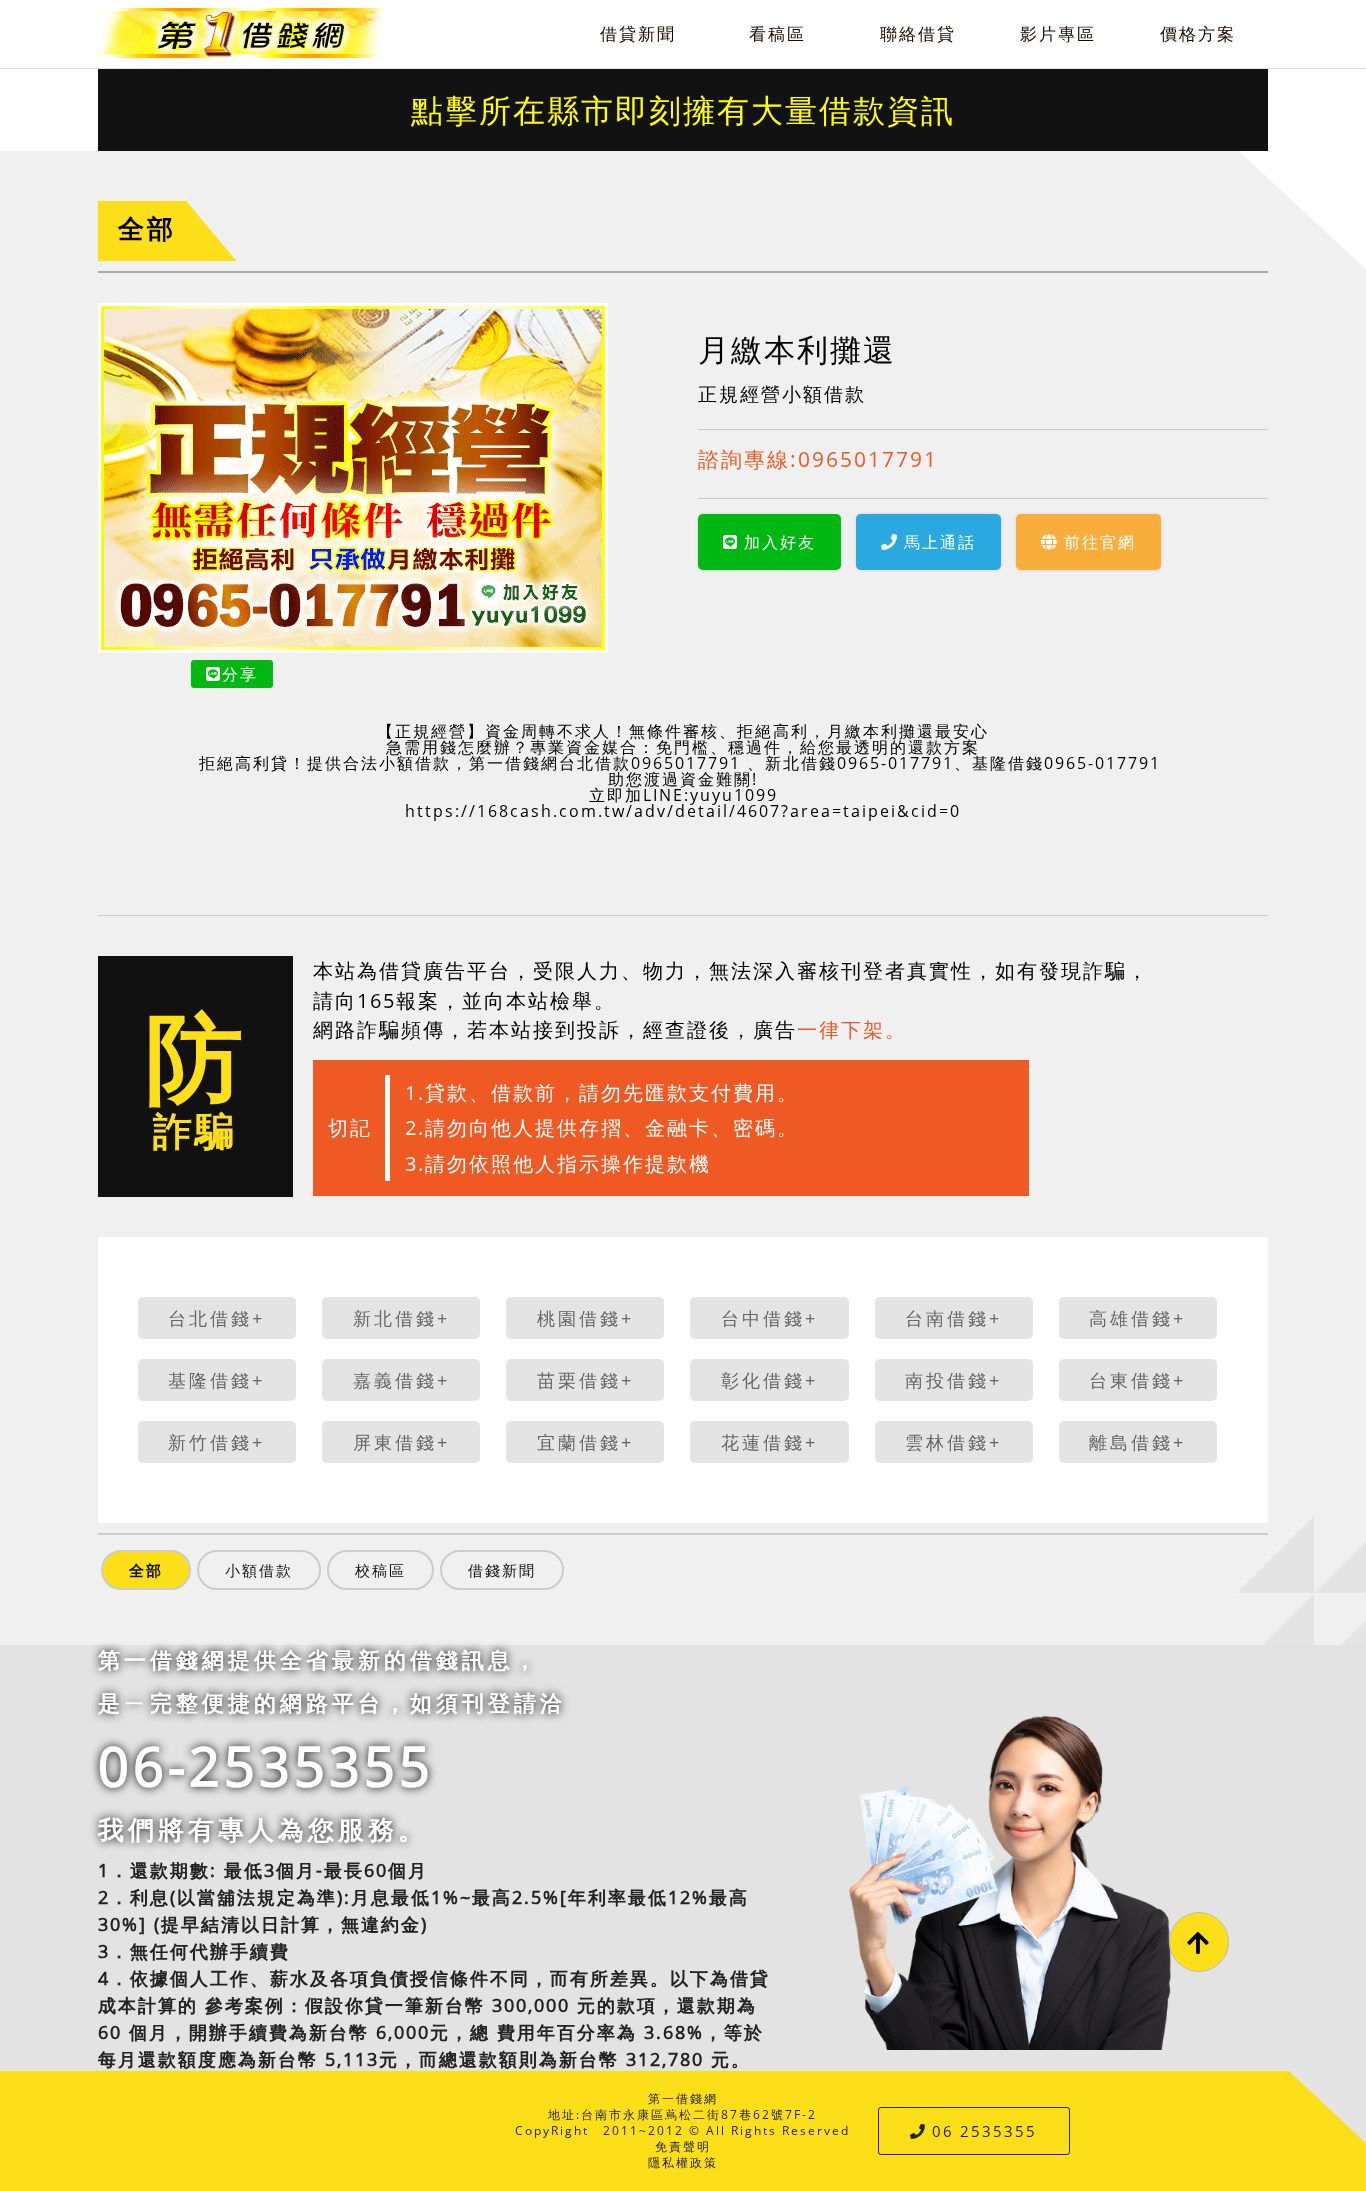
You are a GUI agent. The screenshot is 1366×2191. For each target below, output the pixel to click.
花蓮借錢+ (769, 1442)
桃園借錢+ (585, 1318)
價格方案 (1198, 33)
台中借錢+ (769, 1318)
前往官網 (1100, 542)
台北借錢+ (216, 1318)
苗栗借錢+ (585, 1380)
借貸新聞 (638, 33)
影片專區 (1058, 33)
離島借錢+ (1137, 1442)
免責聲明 (683, 2146)
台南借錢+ (953, 1318)
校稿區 (380, 1570)
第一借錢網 (683, 2098)
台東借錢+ (1137, 1380)
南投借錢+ (953, 1380)
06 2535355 (984, 2131)
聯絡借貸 (918, 33)
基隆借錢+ (216, 1380)
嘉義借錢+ (401, 1380)
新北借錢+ (401, 1318)
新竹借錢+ (216, 1442)
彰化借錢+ (769, 1380)
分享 (240, 674)
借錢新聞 (502, 1570)
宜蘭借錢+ (585, 1442)
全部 (147, 228)
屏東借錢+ (401, 1442)
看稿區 (777, 33)
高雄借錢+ (1137, 1318)
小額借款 (259, 1570)
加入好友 (780, 542)
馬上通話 (940, 542)
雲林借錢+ (953, 1442)
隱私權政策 (683, 2162)
